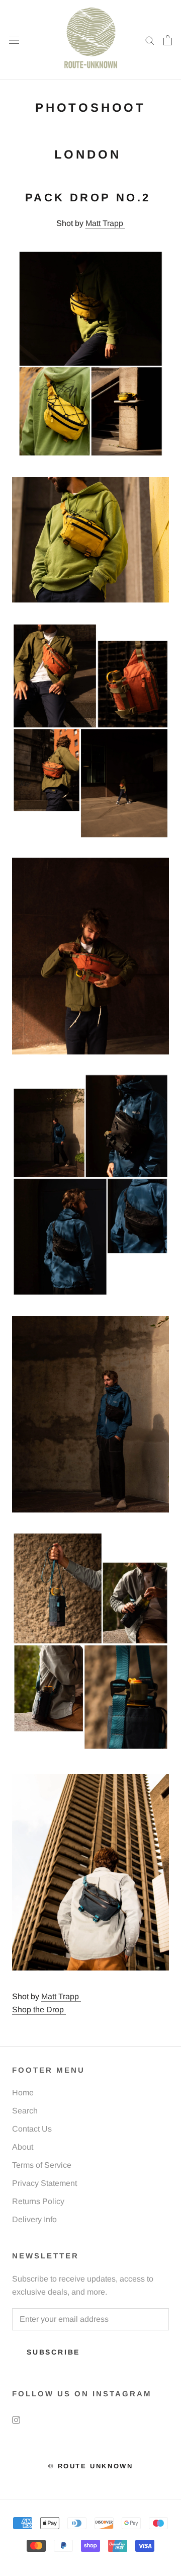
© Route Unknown (91, 2466)
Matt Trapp (105, 223)
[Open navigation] (14, 40)
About (23, 2147)
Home (23, 2093)
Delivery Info (34, 2219)
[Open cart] (168, 40)
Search (25, 2111)
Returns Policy (38, 2201)
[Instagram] (16, 2419)
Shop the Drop (39, 2010)
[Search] (150, 40)
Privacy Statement (44, 2183)
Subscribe (53, 2352)
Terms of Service (42, 2165)
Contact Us (32, 2129)
